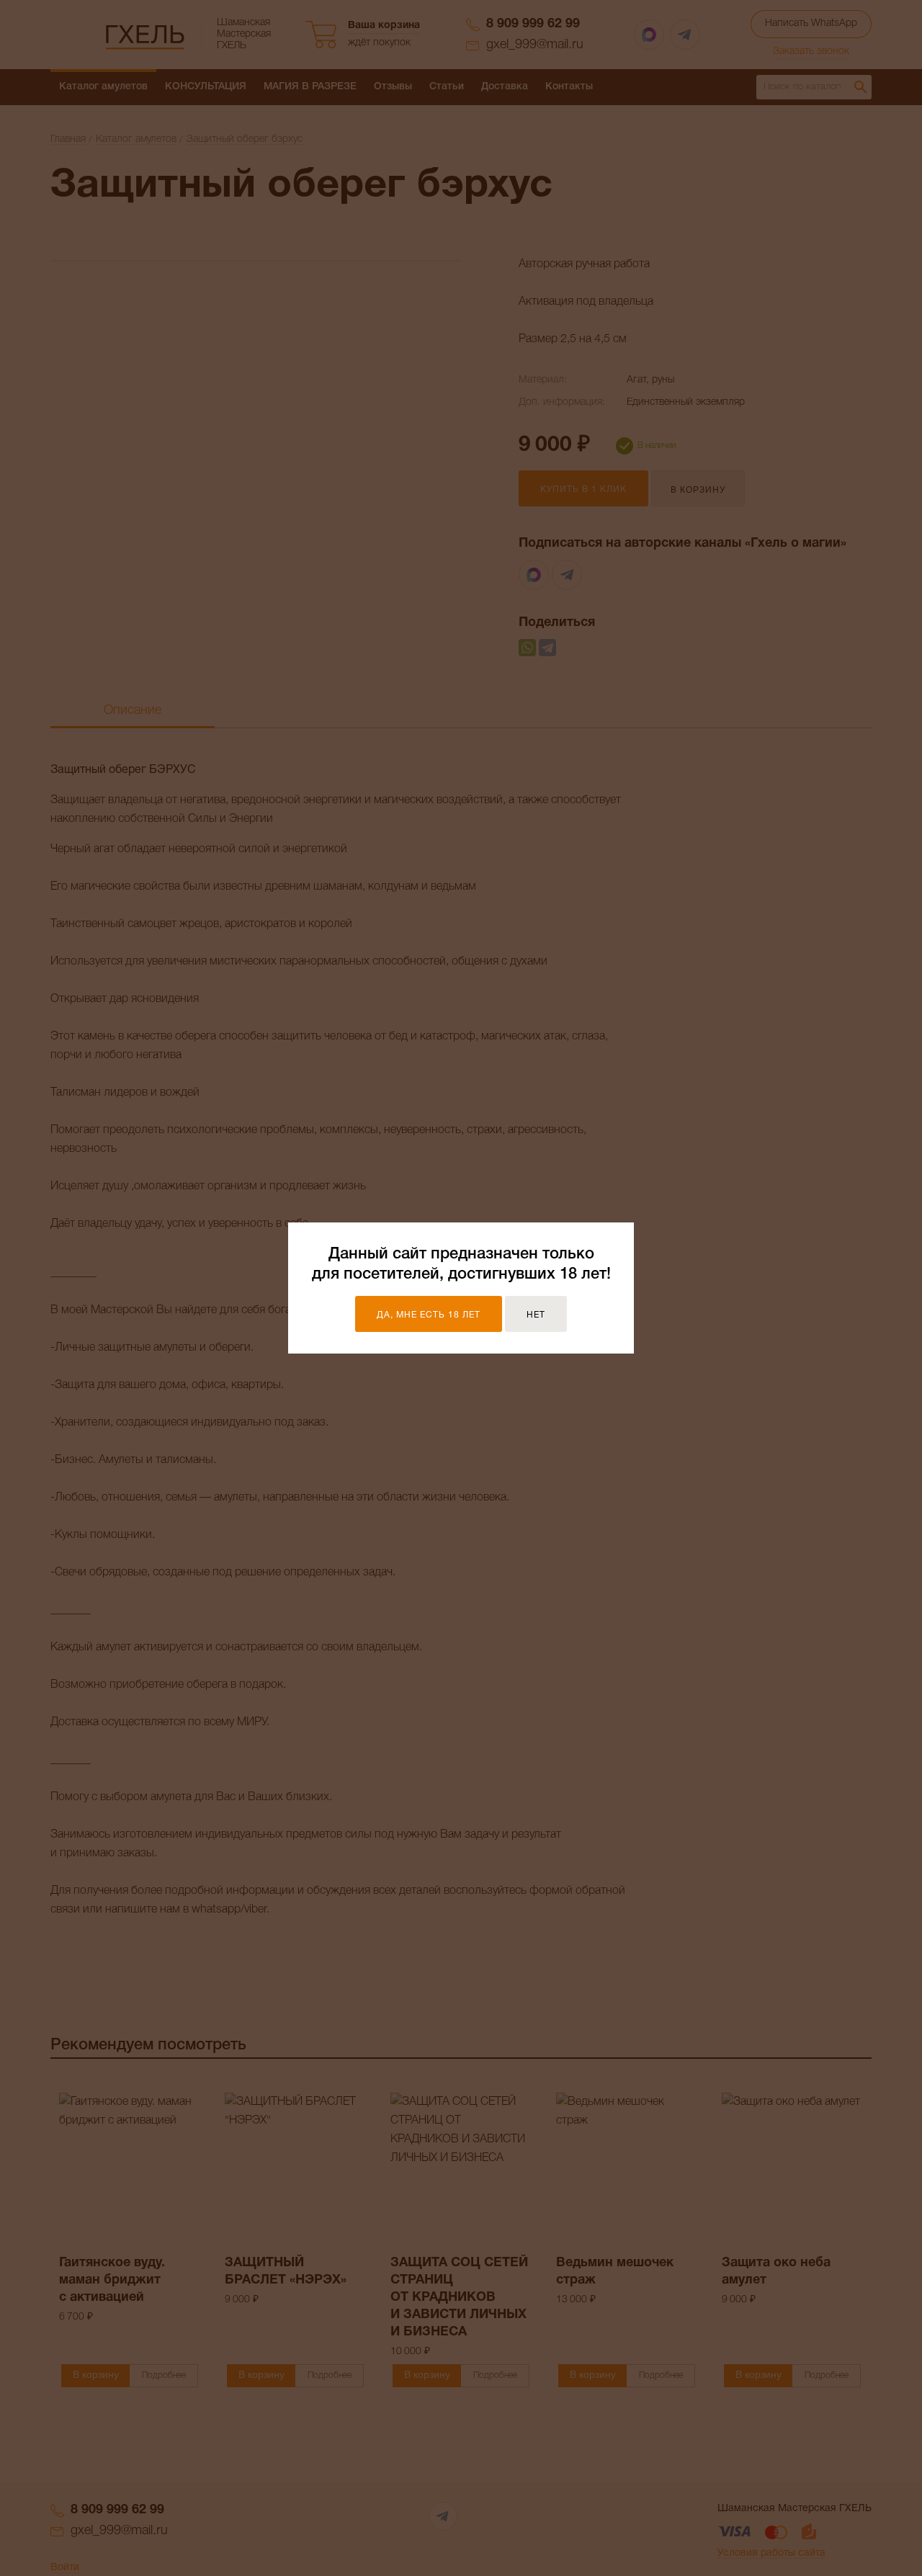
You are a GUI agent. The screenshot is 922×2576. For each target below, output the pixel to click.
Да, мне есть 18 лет (429, 1315)
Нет (536, 1315)
